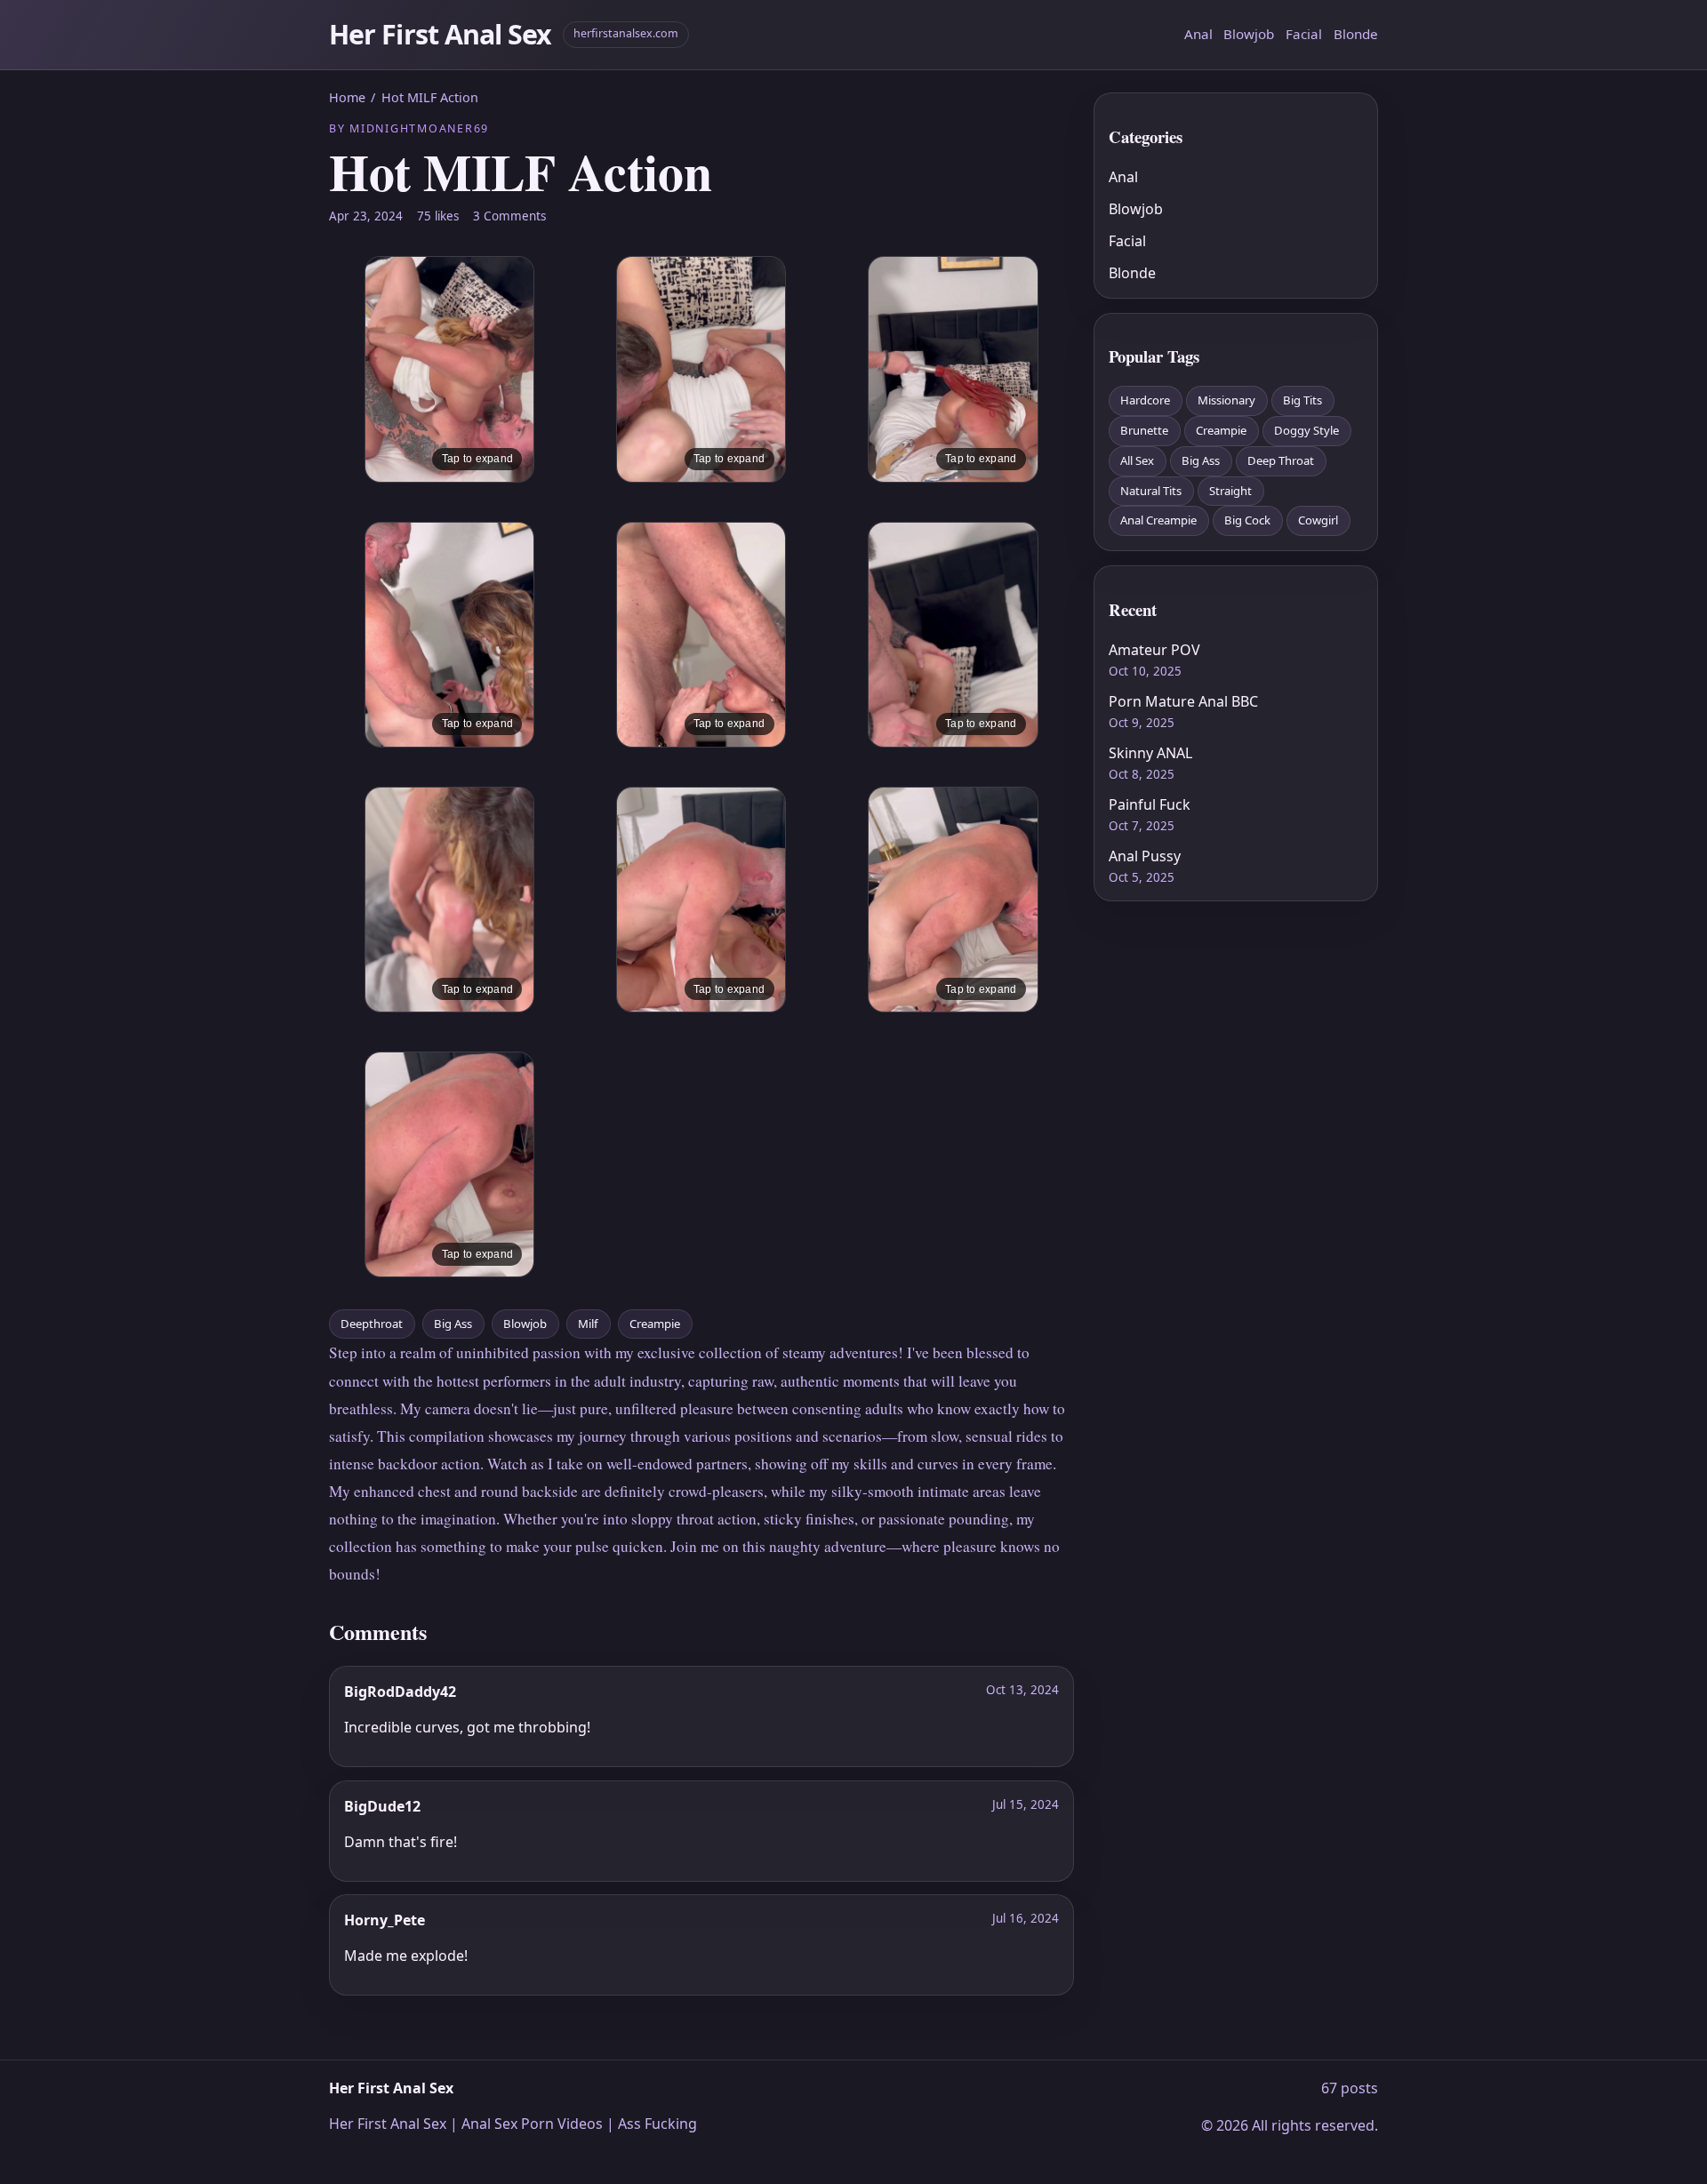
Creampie (655, 1324)
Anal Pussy (1145, 856)
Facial (1304, 34)
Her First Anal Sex (441, 34)
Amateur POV (1154, 650)
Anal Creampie (1158, 520)
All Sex (1137, 460)
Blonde (1356, 34)
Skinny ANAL (1150, 753)
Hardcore (1145, 400)
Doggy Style (1306, 430)
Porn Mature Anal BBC (1183, 701)
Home (347, 97)
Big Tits (1302, 400)
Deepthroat (372, 1324)
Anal (1198, 34)
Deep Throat (1281, 460)
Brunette (1144, 430)
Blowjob (1249, 34)
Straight (1230, 491)
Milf (588, 1324)
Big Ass (453, 1324)
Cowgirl (1318, 520)
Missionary (1226, 400)
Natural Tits (1151, 491)
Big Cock (1247, 520)
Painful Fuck (1150, 804)
